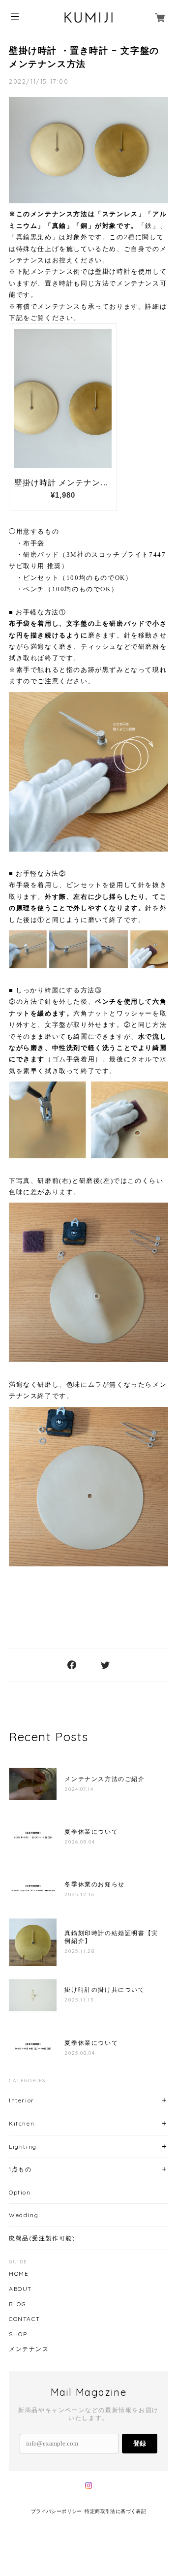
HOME (19, 2274)
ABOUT (20, 2289)
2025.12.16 (79, 1894)
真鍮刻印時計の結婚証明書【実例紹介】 (111, 1937)
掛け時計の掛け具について (104, 1990)
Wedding (24, 2215)
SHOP (18, 2334)
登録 (140, 2443)
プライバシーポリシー (57, 2511)
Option (20, 2192)
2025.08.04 (80, 2053)
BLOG (17, 2304)
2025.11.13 (79, 2000)
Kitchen (22, 2123)
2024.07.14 (79, 1789)
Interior (22, 2100)
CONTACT (24, 2319)
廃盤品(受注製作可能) (42, 2238)
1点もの (20, 2169)
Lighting (23, 2147)
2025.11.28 (79, 1951)
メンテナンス (29, 2349)
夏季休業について (91, 1832)
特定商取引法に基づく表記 (115, 2511)
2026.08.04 (80, 1842)
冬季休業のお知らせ (94, 1884)
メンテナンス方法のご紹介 (104, 1779)
